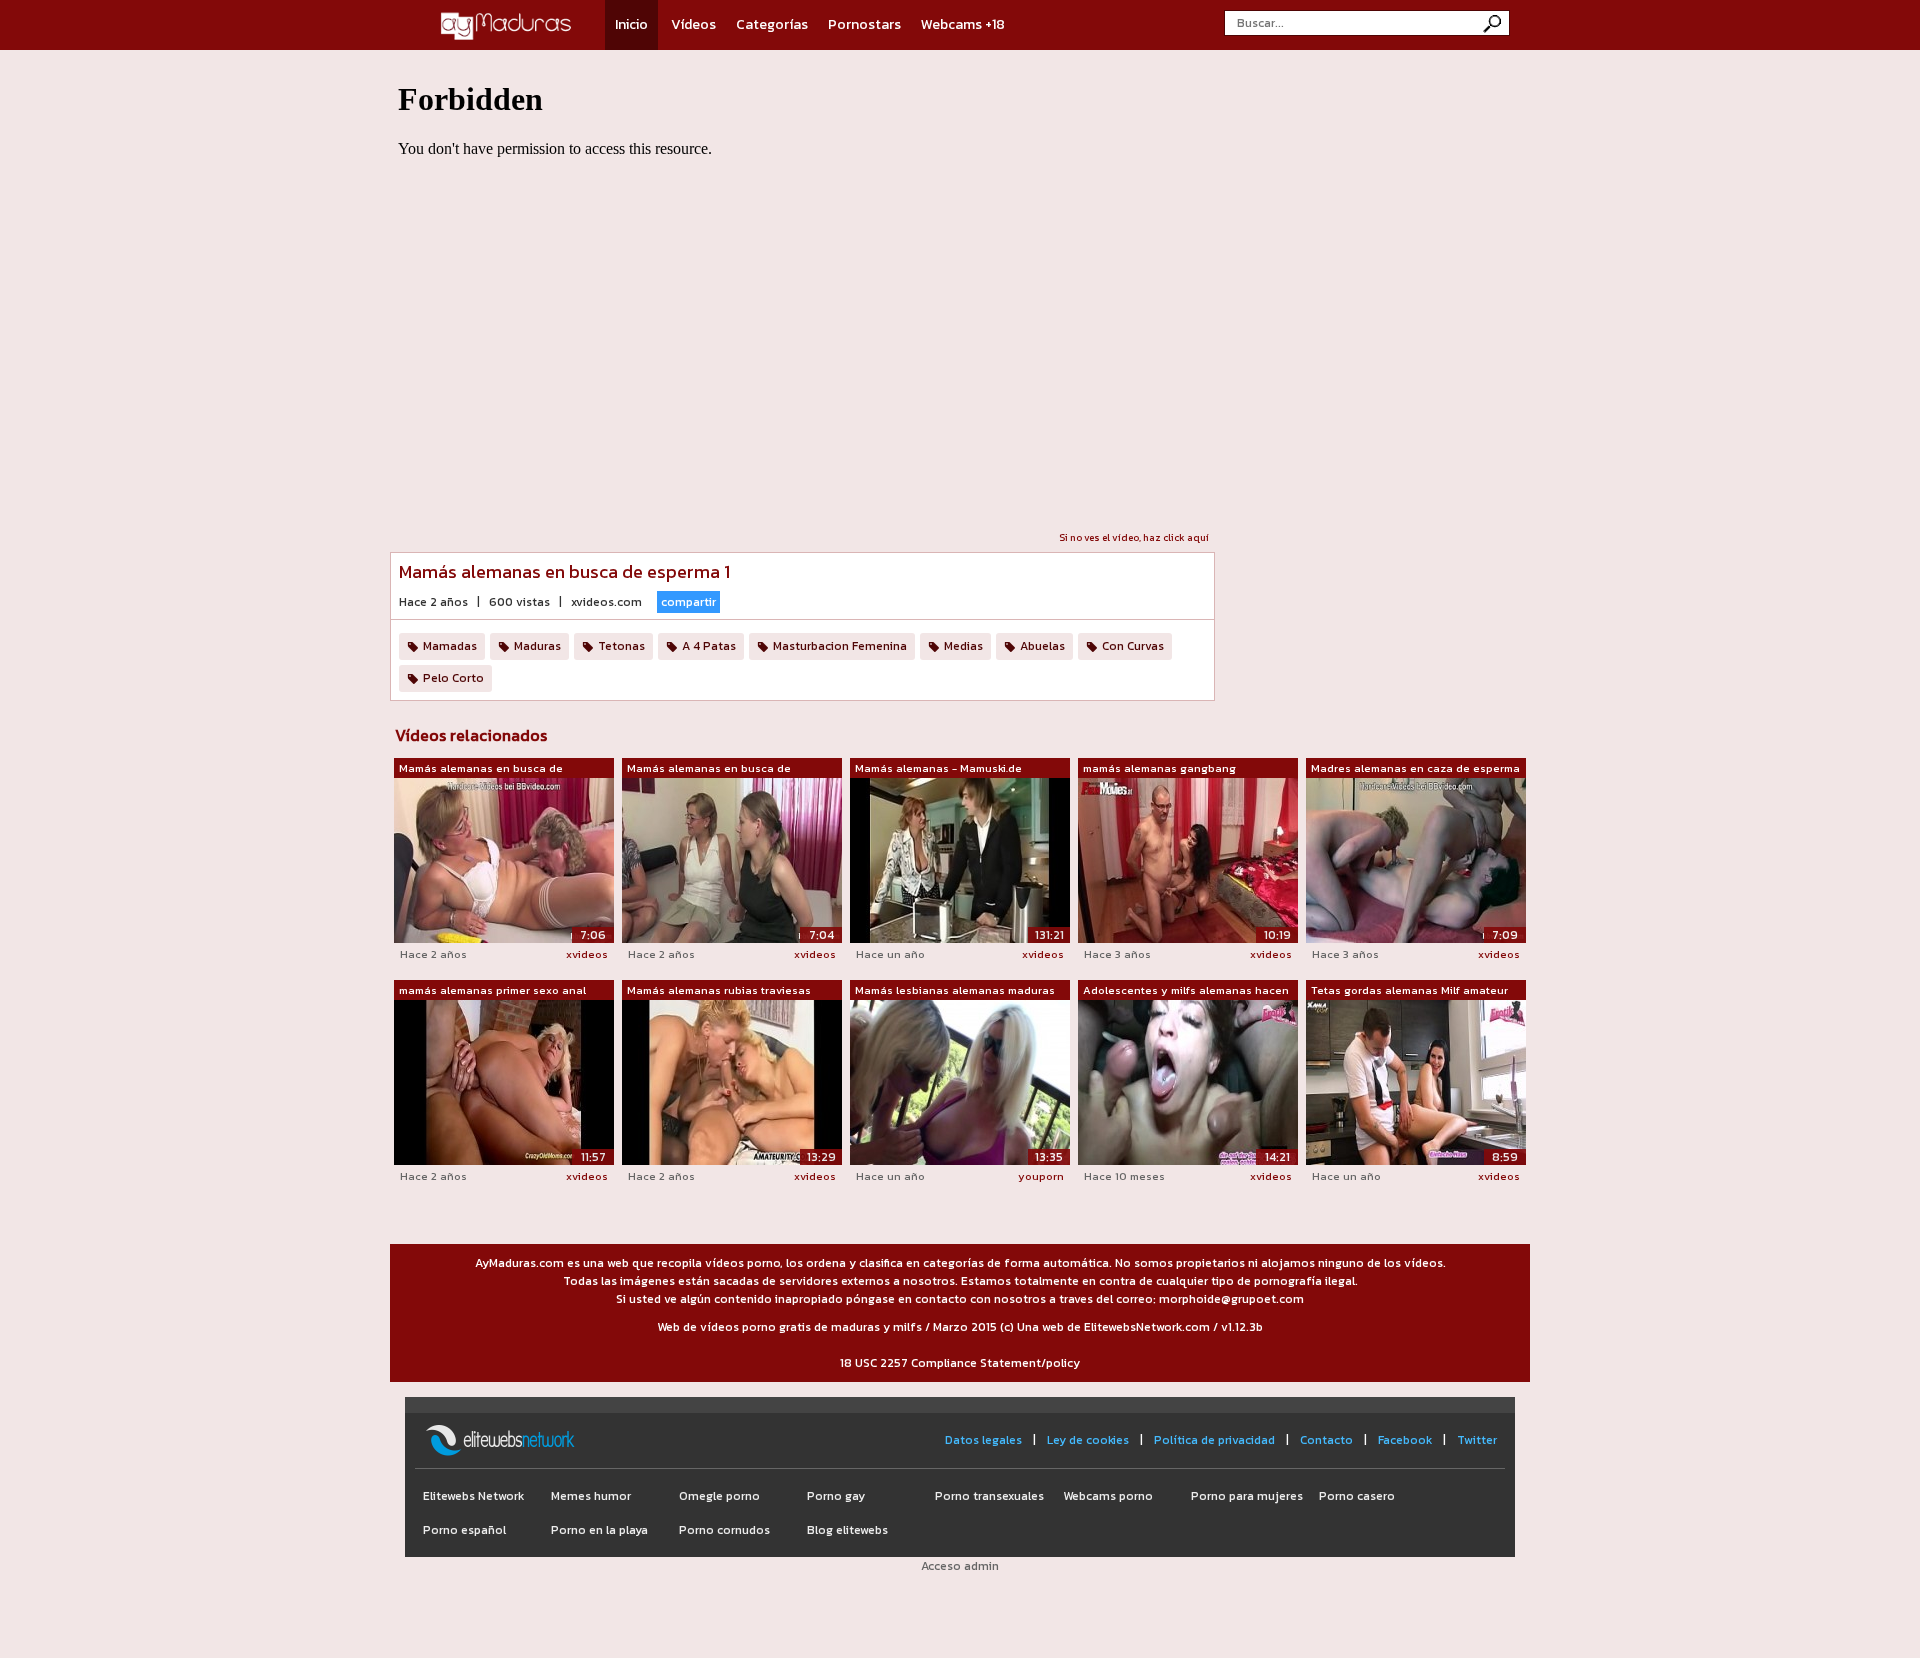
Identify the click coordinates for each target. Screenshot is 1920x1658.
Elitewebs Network (473, 1496)
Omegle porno (719, 1496)
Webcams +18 (963, 24)
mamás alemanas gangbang (1159, 768)
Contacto (1326, 1440)
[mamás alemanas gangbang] (1188, 859)
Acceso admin (960, 1566)
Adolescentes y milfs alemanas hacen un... (1186, 991)
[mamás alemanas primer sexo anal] (504, 1082)
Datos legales (983, 1440)
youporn (1041, 1176)
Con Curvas (1133, 646)
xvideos (587, 954)
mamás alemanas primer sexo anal (492, 990)
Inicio (631, 24)
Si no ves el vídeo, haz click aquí (1134, 537)
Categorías (772, 24)
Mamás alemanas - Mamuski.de (938, 768)
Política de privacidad (1214, 1440)
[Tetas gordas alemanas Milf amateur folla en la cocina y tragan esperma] (1416, 1082)
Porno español (464, 1530)
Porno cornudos (724, 1530)
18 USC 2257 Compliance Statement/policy (960, 1363)
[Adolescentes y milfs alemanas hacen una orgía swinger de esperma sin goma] (1188, 1082)
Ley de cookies (1088, 1440)
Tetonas (621, 646)
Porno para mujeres (1247, 1496)
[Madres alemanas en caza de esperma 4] (1416, 859)
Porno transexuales (989, 1496)
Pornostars (864, 24)
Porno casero (1357, 1496)
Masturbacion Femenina (840, 646)
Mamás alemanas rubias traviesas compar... (719, 991)
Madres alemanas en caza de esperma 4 (1415, 769)
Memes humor (591, 1496)
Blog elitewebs (847, 1530)
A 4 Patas (709, 646)
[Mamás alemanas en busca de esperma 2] (504, 859)
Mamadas (450, 646)
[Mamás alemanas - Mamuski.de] (960, 859)
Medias (963, 646)
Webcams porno (1108, 1496)
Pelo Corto (453, 678)
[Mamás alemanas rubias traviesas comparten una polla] (732, 1082)
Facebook (1405, 1440)
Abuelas (1042, 646)
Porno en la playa (599, 1530)
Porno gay (836, 1496)
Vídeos (693, 24)
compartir (688, 602)
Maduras (537, 646)
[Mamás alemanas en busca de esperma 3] (732, 859)
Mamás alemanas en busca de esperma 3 (709, 769)
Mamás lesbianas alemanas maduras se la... (955, 991)
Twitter (1477, 1440)
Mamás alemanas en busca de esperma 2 (481, 769)
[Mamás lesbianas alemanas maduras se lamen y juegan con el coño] (960, 1082)
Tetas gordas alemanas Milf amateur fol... (1409, 991)
